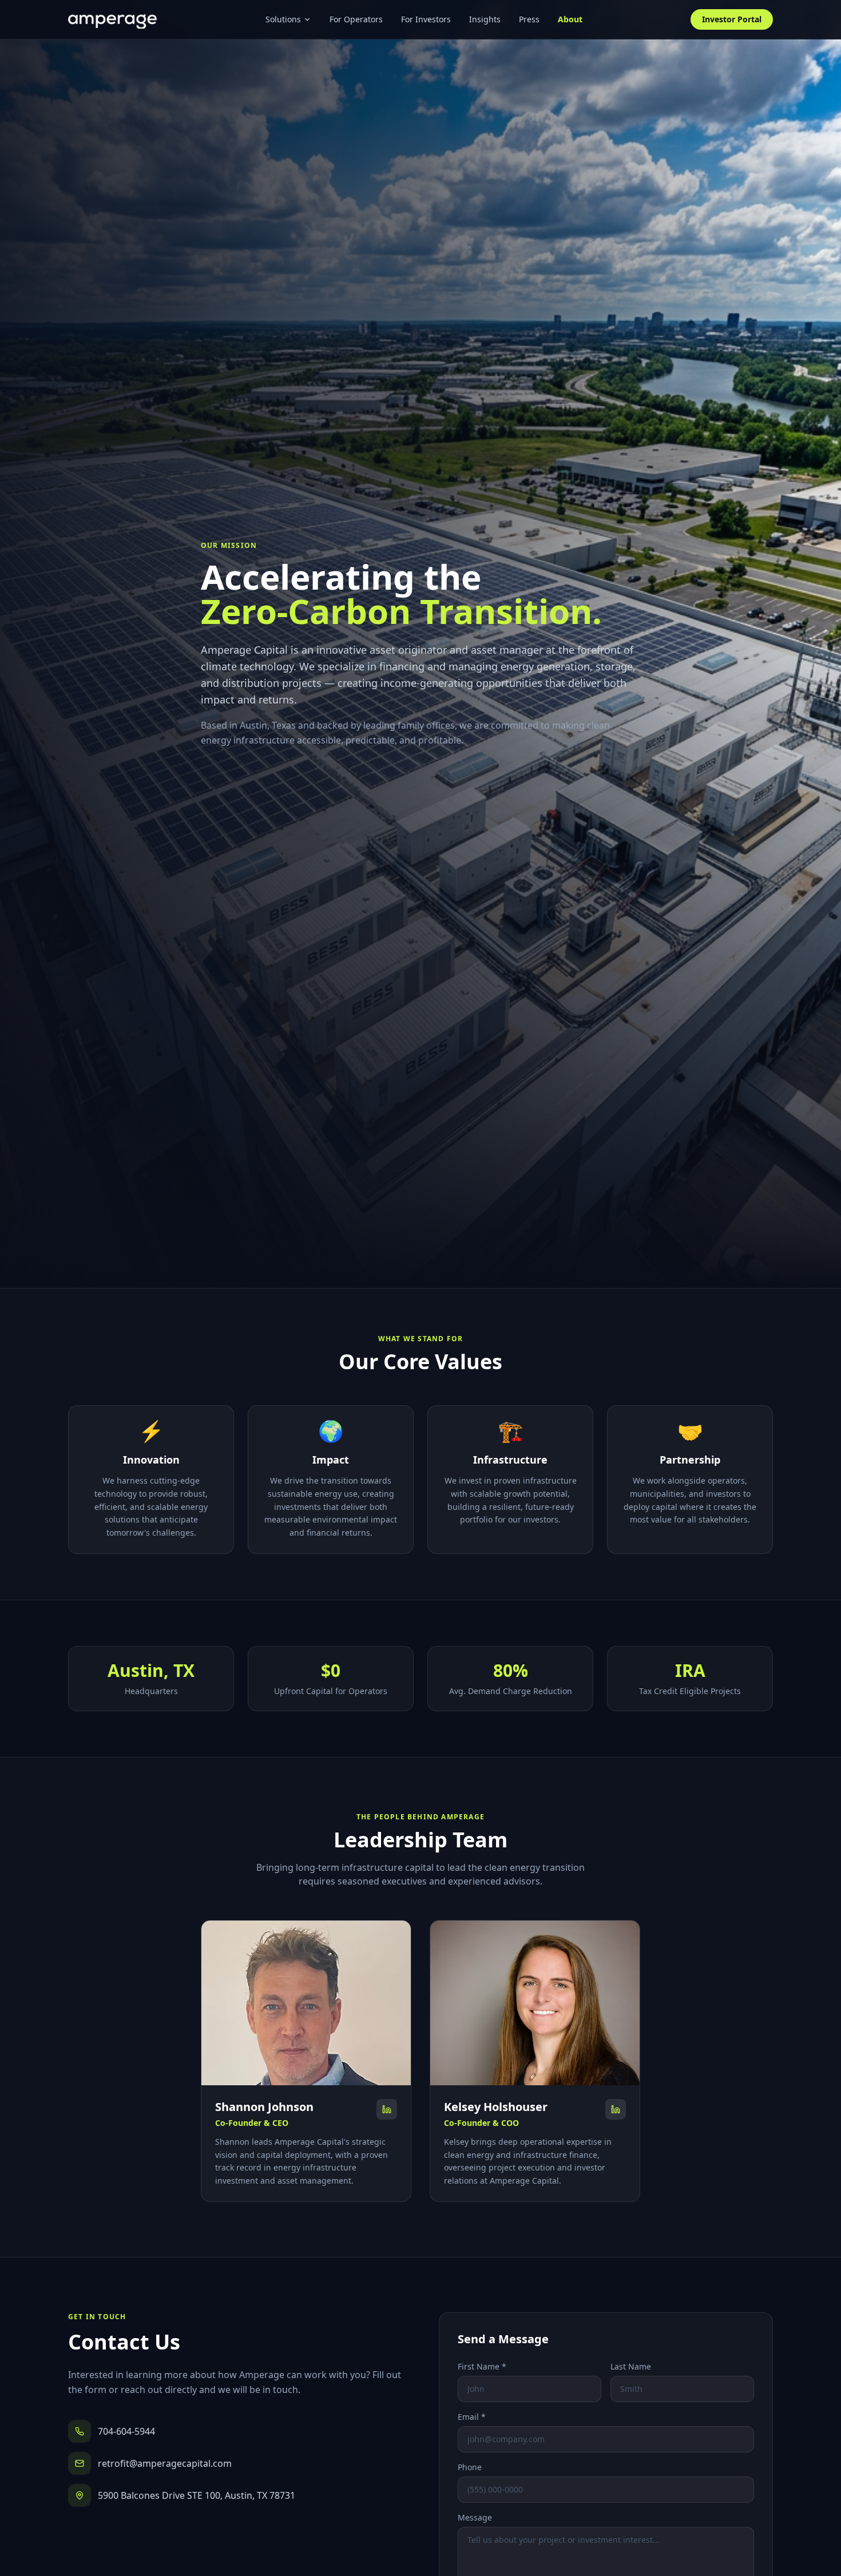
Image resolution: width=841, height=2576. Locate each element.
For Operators (356, 19)
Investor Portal (732, 19)
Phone (470, 2467)
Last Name (631, 2366)
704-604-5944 (126, 2431)
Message (475, 2517)
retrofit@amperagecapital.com (165, 2463)
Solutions (283, 19)
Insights (485, 19)
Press (529, 19)
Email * (472, 2417)
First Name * (482, 2366)
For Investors (426, 19)
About (570, 19)
